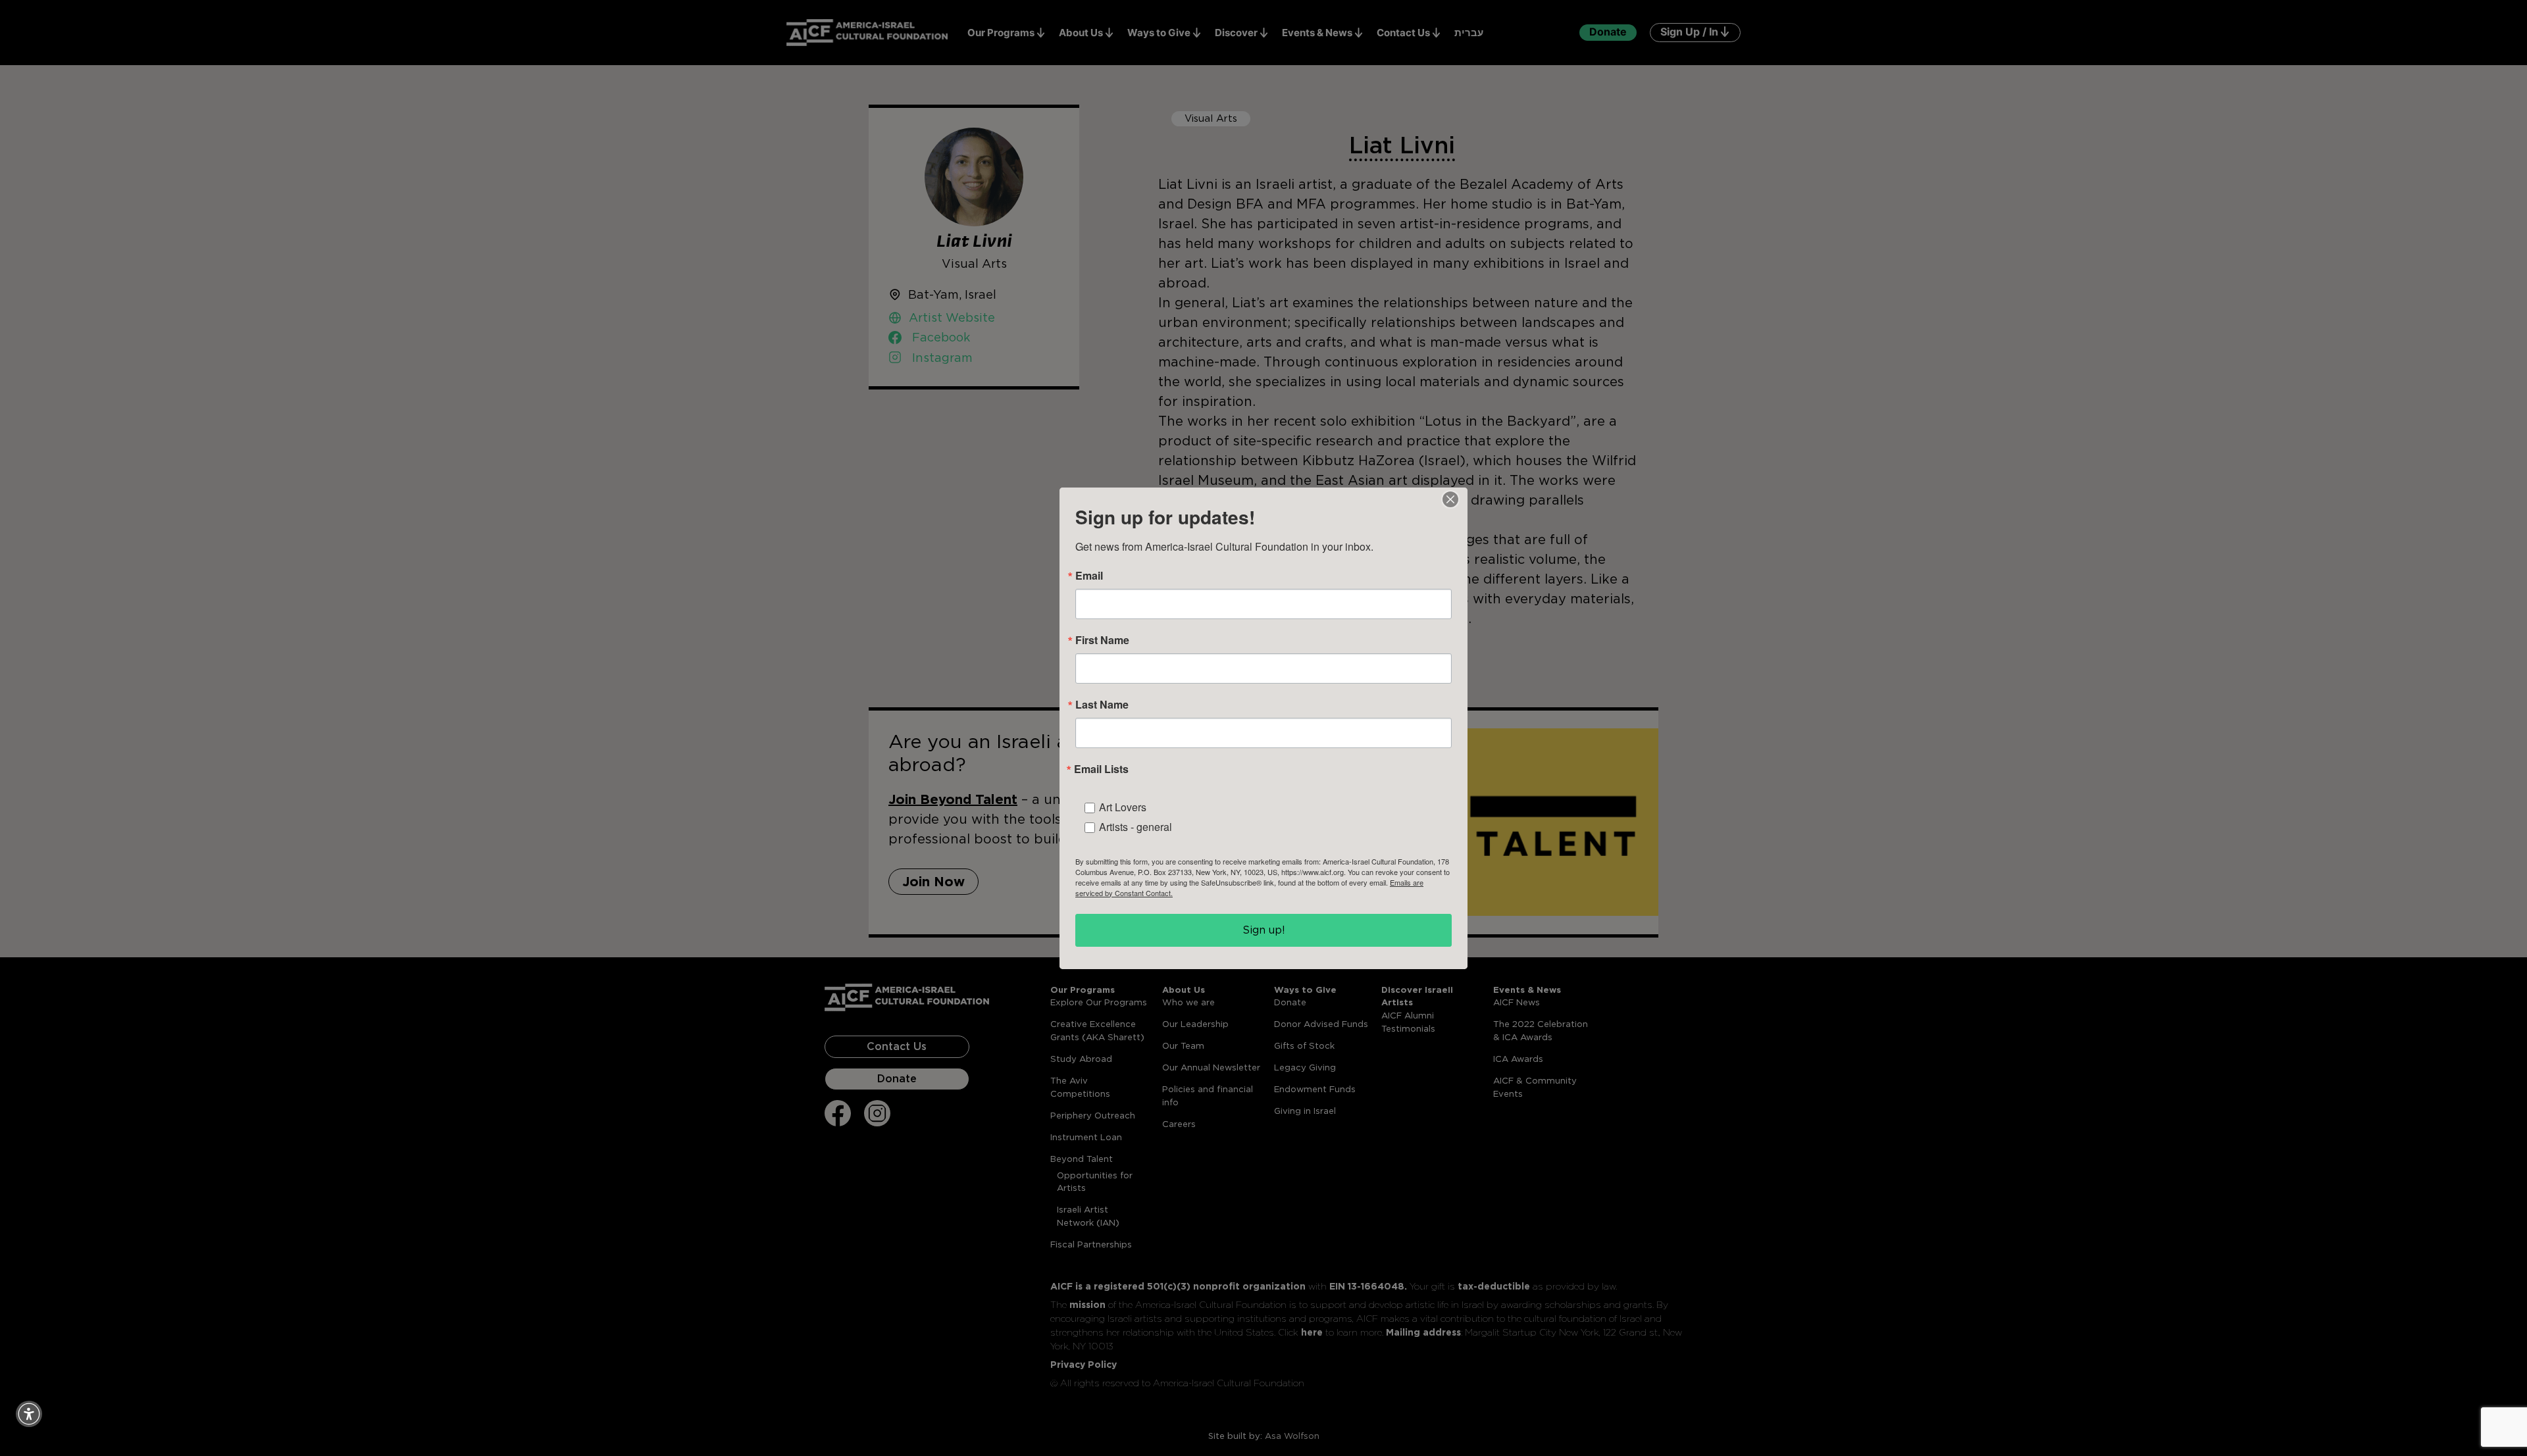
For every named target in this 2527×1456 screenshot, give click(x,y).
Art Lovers (1123, 807)
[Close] (1450, 499)
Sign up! (1264, 930)
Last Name (1102, 705)
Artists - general (1136, 827)
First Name (1102, 640)
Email (1089, 576)
